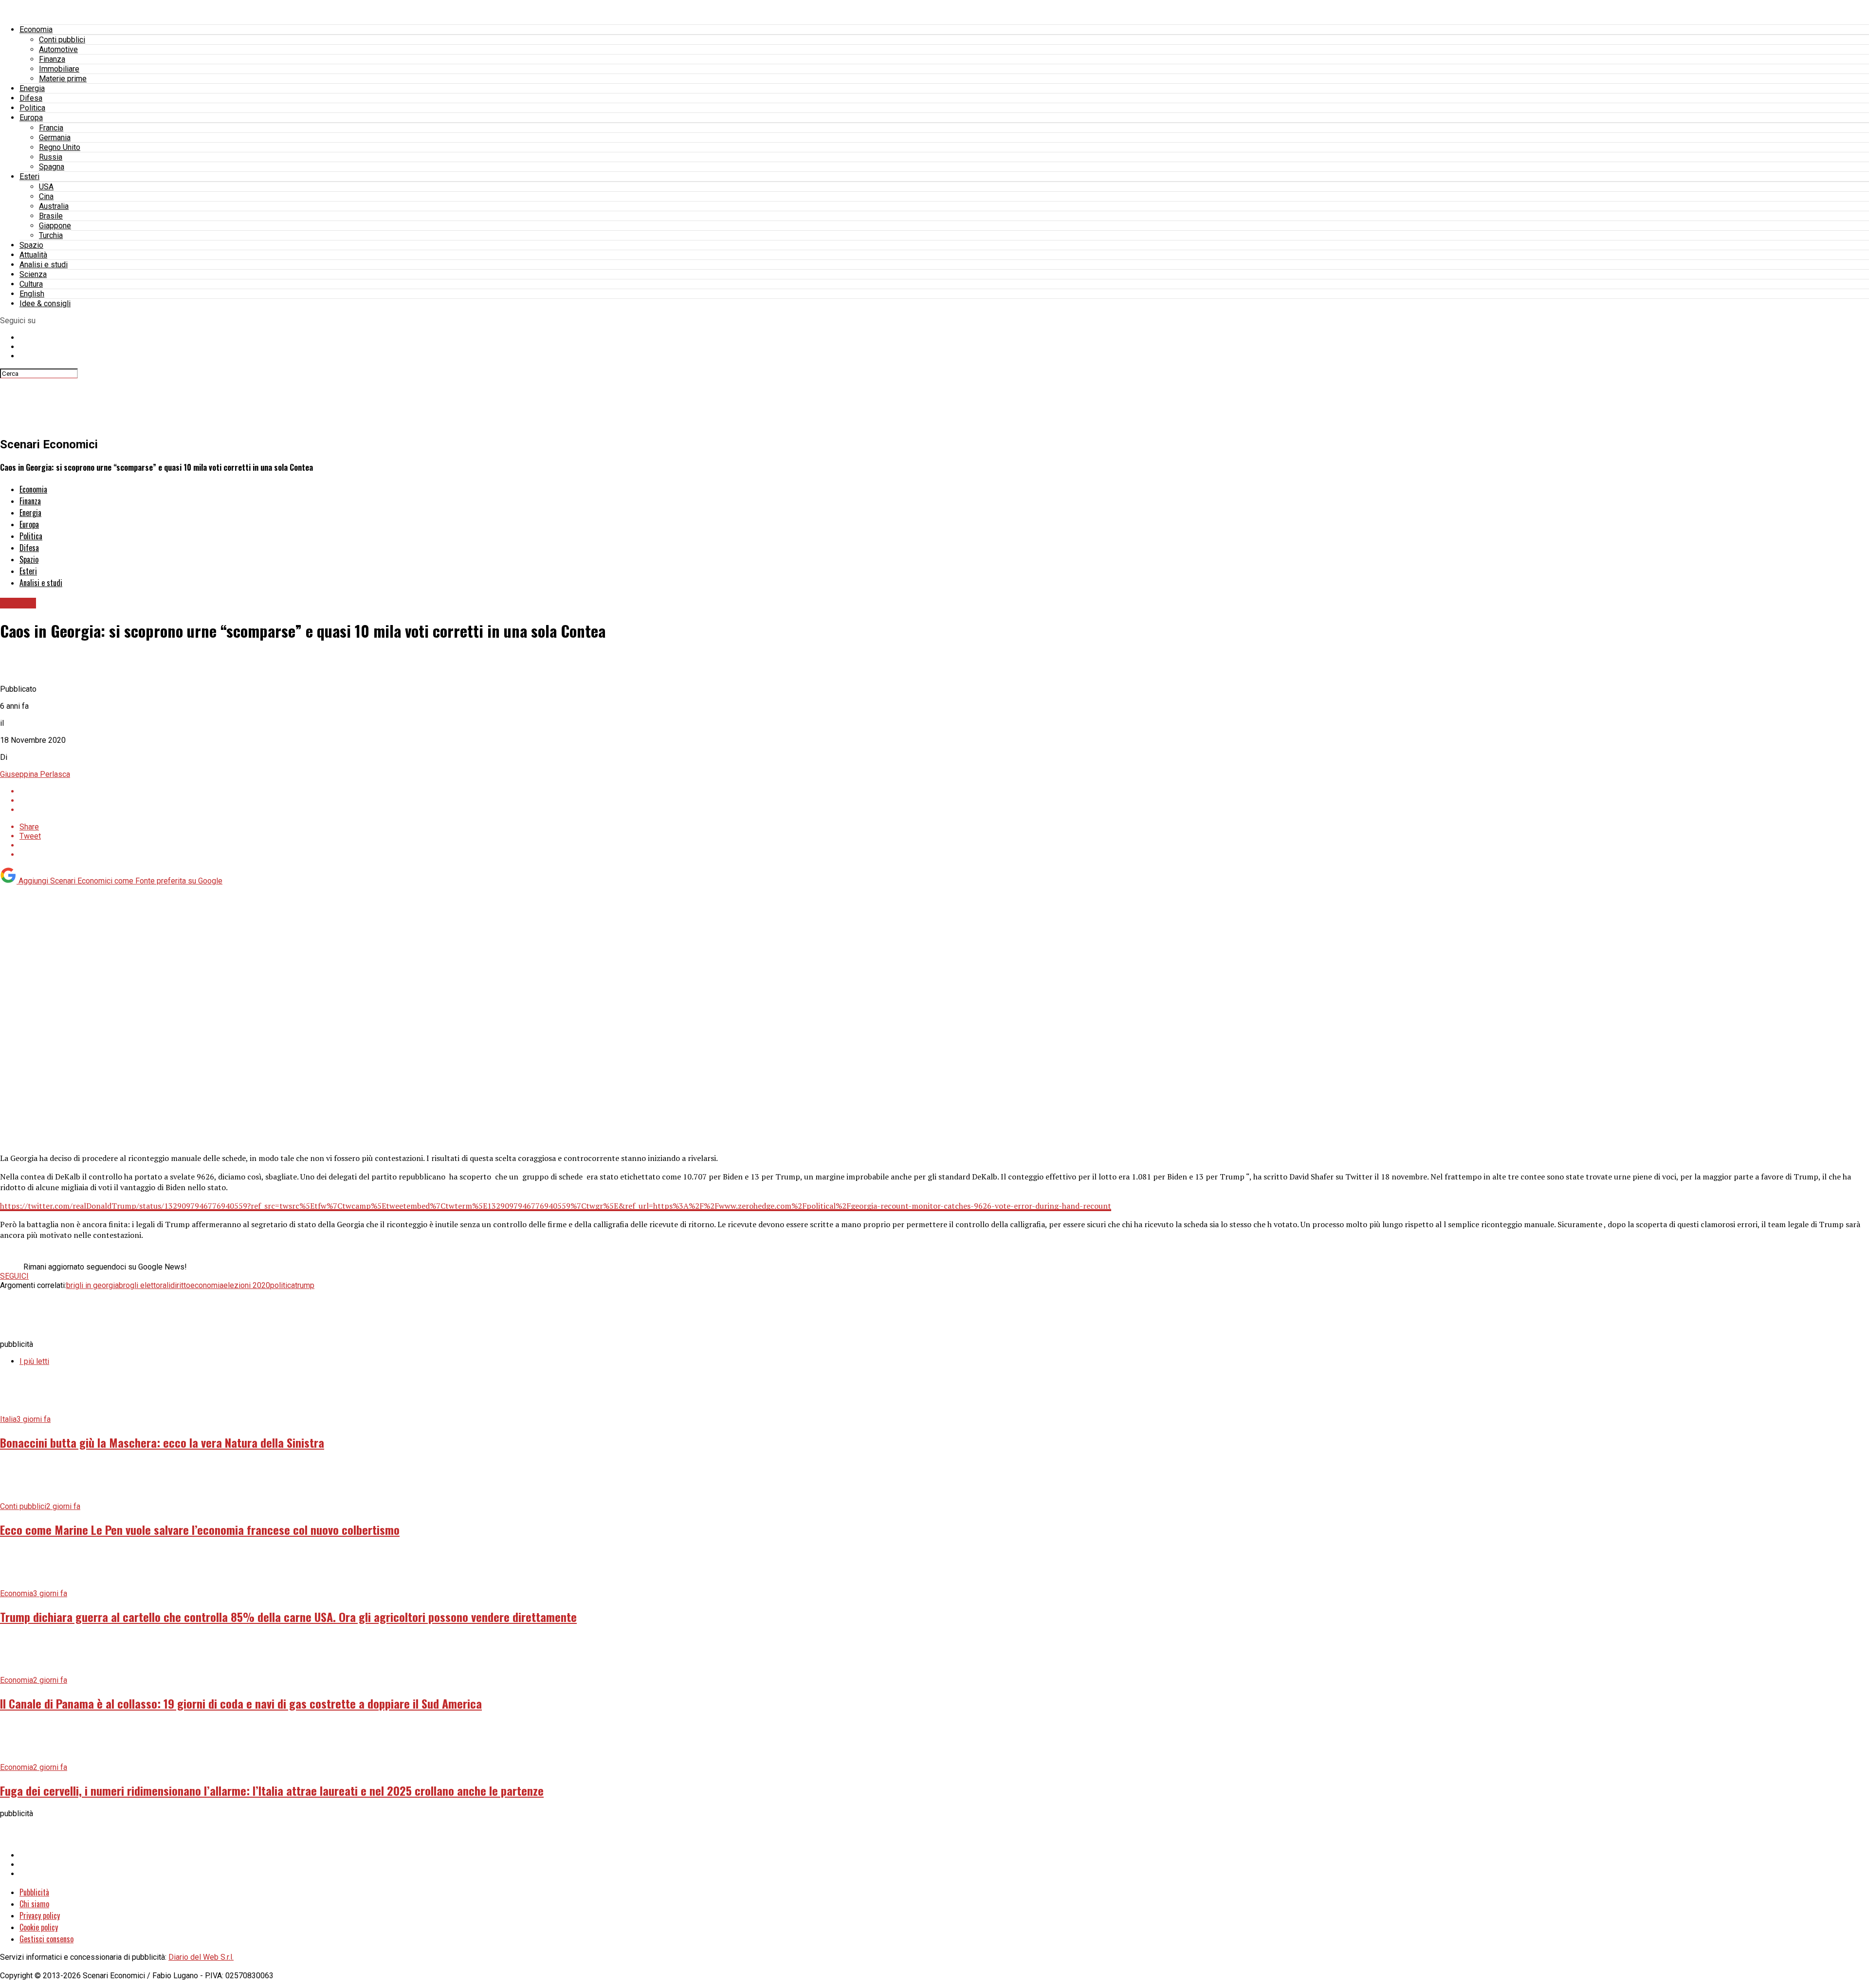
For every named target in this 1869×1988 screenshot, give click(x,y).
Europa (31, 118)
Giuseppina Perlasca (35, 774)
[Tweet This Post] (944, 801)
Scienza (33, 274)
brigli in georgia (92, 1285)
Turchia (51, 235)
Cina (46, 196)
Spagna (52, 167)
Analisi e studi (44, 265)
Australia (54, 206)
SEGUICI (14, 1276)
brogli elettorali (145, 1285)
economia (207, 1285)
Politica (32, 108)
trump (305, 1285)
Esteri (29, 176)
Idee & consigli (45, 304)
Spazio (31, 245)
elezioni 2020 (247, 1285)
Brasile (51, 216)
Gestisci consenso (46, 1939)
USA (46, 187)
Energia (32, 88)
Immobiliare (59, 69)
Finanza (52, 59)
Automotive (58, 49)
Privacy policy (40, 1915)
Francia (51, 128)
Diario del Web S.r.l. (201, 1957)
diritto (180, 1285)
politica (283, 1285)
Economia (36, 29)
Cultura (31, 284)
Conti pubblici (62, 40)
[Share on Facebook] (944, 791)
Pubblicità (34, 1892)
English (32, 294)
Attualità (33, 255)
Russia (51, 157)
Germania (55, 138)
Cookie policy (39, 1927)
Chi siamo (34, 1904)
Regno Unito (60, 147)
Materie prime (63, 79)
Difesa (31, 98)
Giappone (55, 226)
